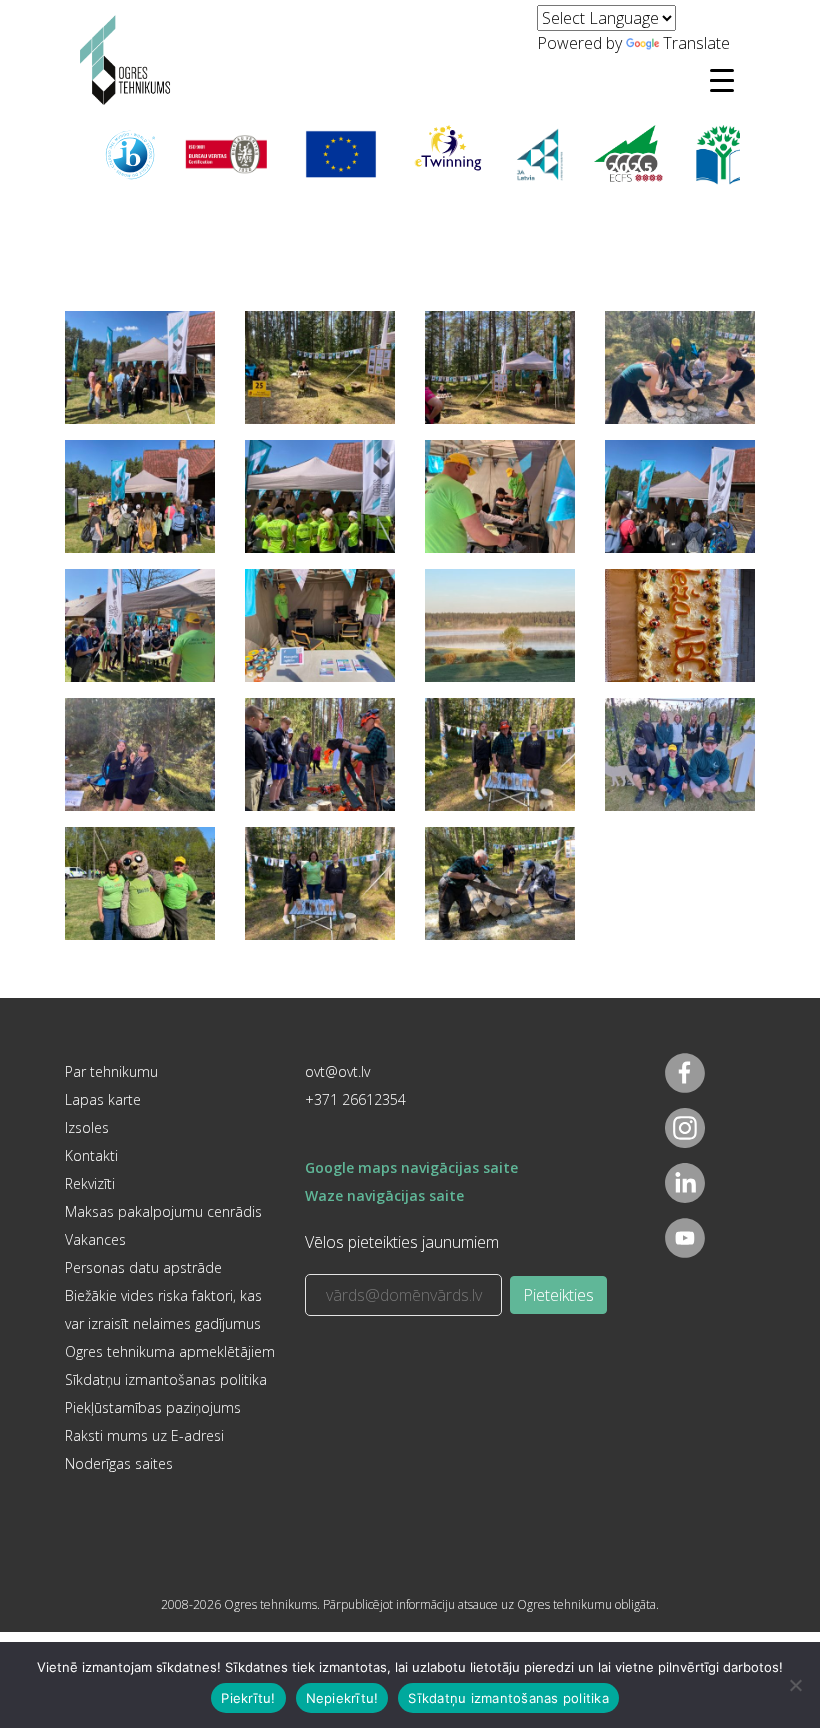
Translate (696, 43)
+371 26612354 (355, 1099)
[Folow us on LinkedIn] (685, 1183)
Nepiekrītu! (342, 1698)
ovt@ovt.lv (337, 1071)
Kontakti (91, 1155)
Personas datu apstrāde (143, 1267)
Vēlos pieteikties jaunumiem (402, 1242)
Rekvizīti (90, 1183)
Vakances (95, 1239)
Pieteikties (558, 1295)
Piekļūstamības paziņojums (153, 1407)
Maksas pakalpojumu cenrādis (163, 1211)
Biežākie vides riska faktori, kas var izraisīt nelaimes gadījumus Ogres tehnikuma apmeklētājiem (170, 1323)
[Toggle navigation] (722, 80)
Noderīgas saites (119, 1463)
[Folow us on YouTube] (685, 1238)
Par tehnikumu (111, 1071)
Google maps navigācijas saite (411, 1167)
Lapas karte (103, 1099)
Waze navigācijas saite (384, 1195)
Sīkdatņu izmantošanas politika (166, 1379)
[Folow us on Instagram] (685, 1128)
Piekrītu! (248, 1698)
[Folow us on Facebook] (685, 1073)
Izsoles (87, 1127)
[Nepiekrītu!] (795, 1685)
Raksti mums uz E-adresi (144, 1435)
